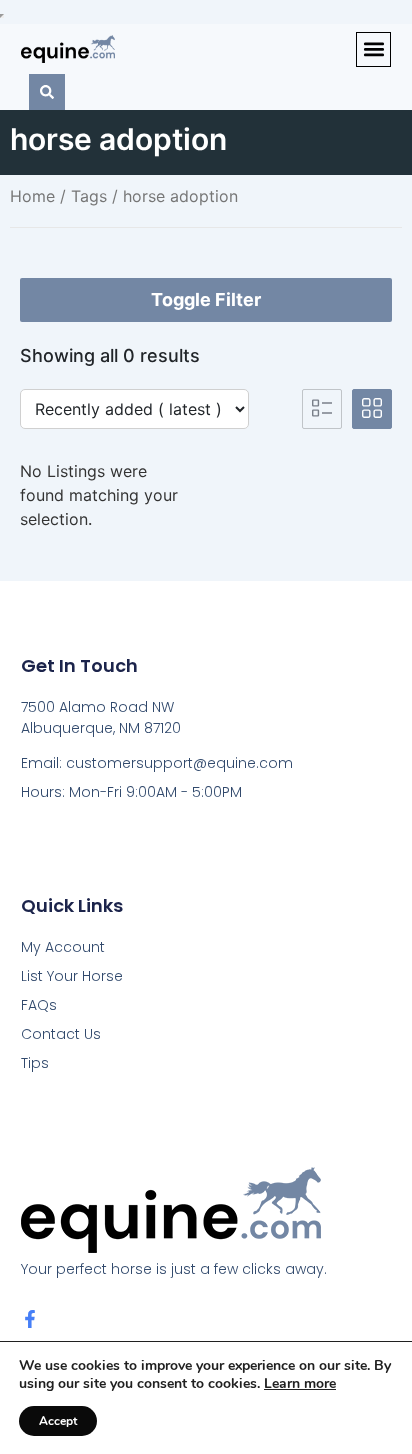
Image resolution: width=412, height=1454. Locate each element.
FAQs (39, 1005)
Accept (58, 1421)
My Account (63, 947)
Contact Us (61, 1034)
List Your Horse (72, 976)
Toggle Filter (206, 299)
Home (32, 196)
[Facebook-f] (30, 1319)
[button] (373, 49)
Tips (35, 1063)
